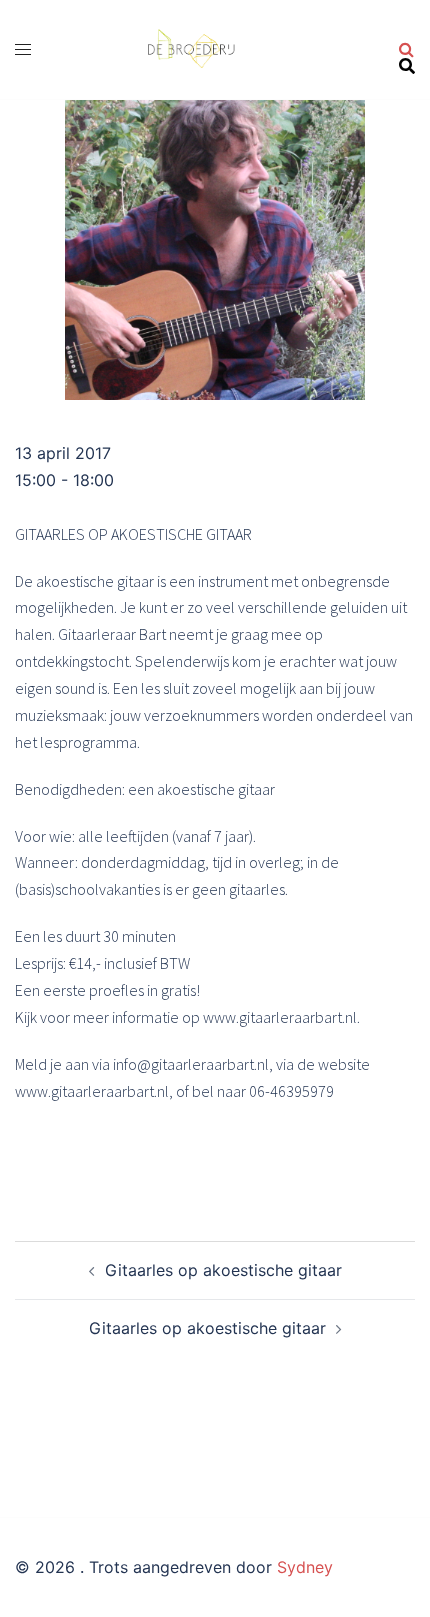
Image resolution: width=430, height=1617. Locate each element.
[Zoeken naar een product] (407, 50)
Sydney (305, 1567)
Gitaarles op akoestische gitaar (223, 1270)
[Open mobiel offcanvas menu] (23, 49)
